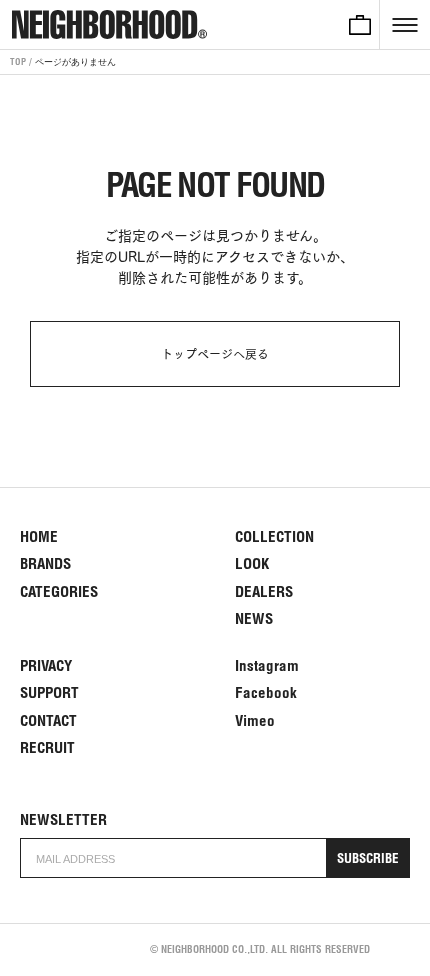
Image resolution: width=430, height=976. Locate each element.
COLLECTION (274, 536)
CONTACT (48, 720)
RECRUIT (47, 747)
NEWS (254, 618)
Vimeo (255, 720)
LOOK (252, 563)
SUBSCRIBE (368, 858)
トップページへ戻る (215, 353)
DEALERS (264, 591)
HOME (39, 536)
